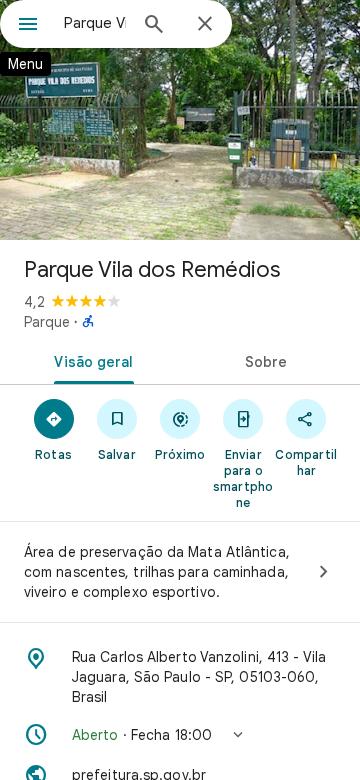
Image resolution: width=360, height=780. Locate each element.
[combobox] (95, 23)
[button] (180, 735)
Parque (47, 322)
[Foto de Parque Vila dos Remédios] (180, 120)
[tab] (90, 360)
